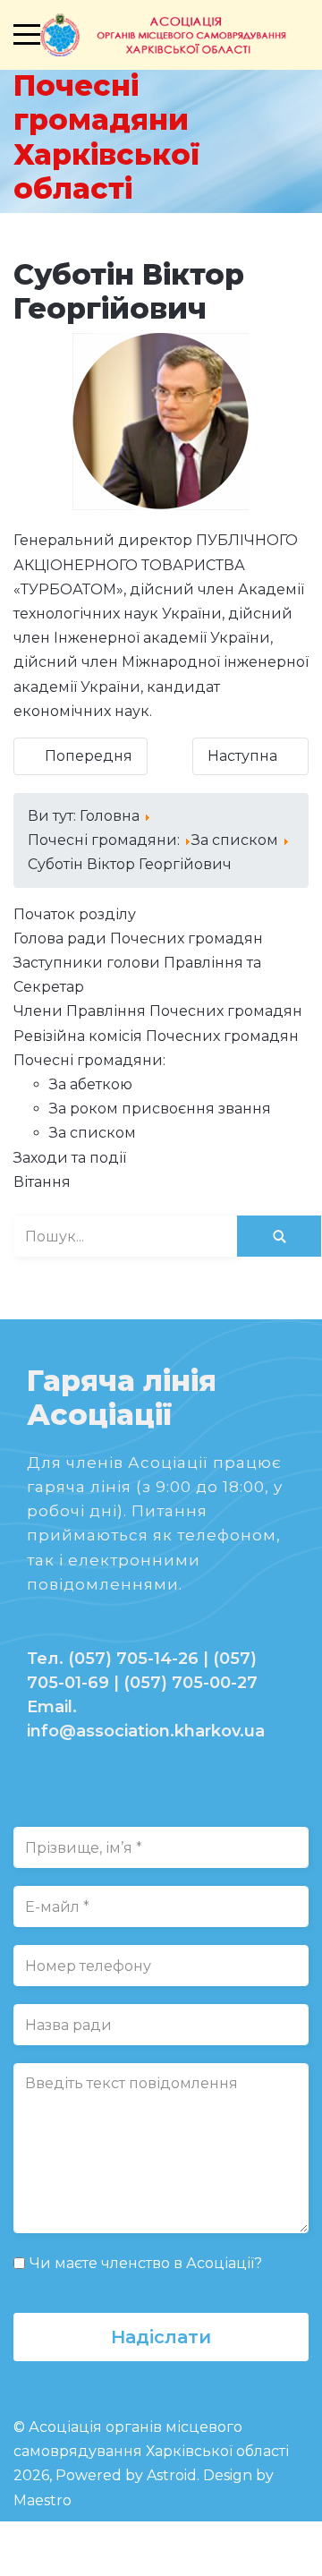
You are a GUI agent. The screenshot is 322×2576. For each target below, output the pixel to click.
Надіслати (161, 2337)
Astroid (172, 2475)
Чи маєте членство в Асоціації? (146, 2263)
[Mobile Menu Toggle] (27, 35)
